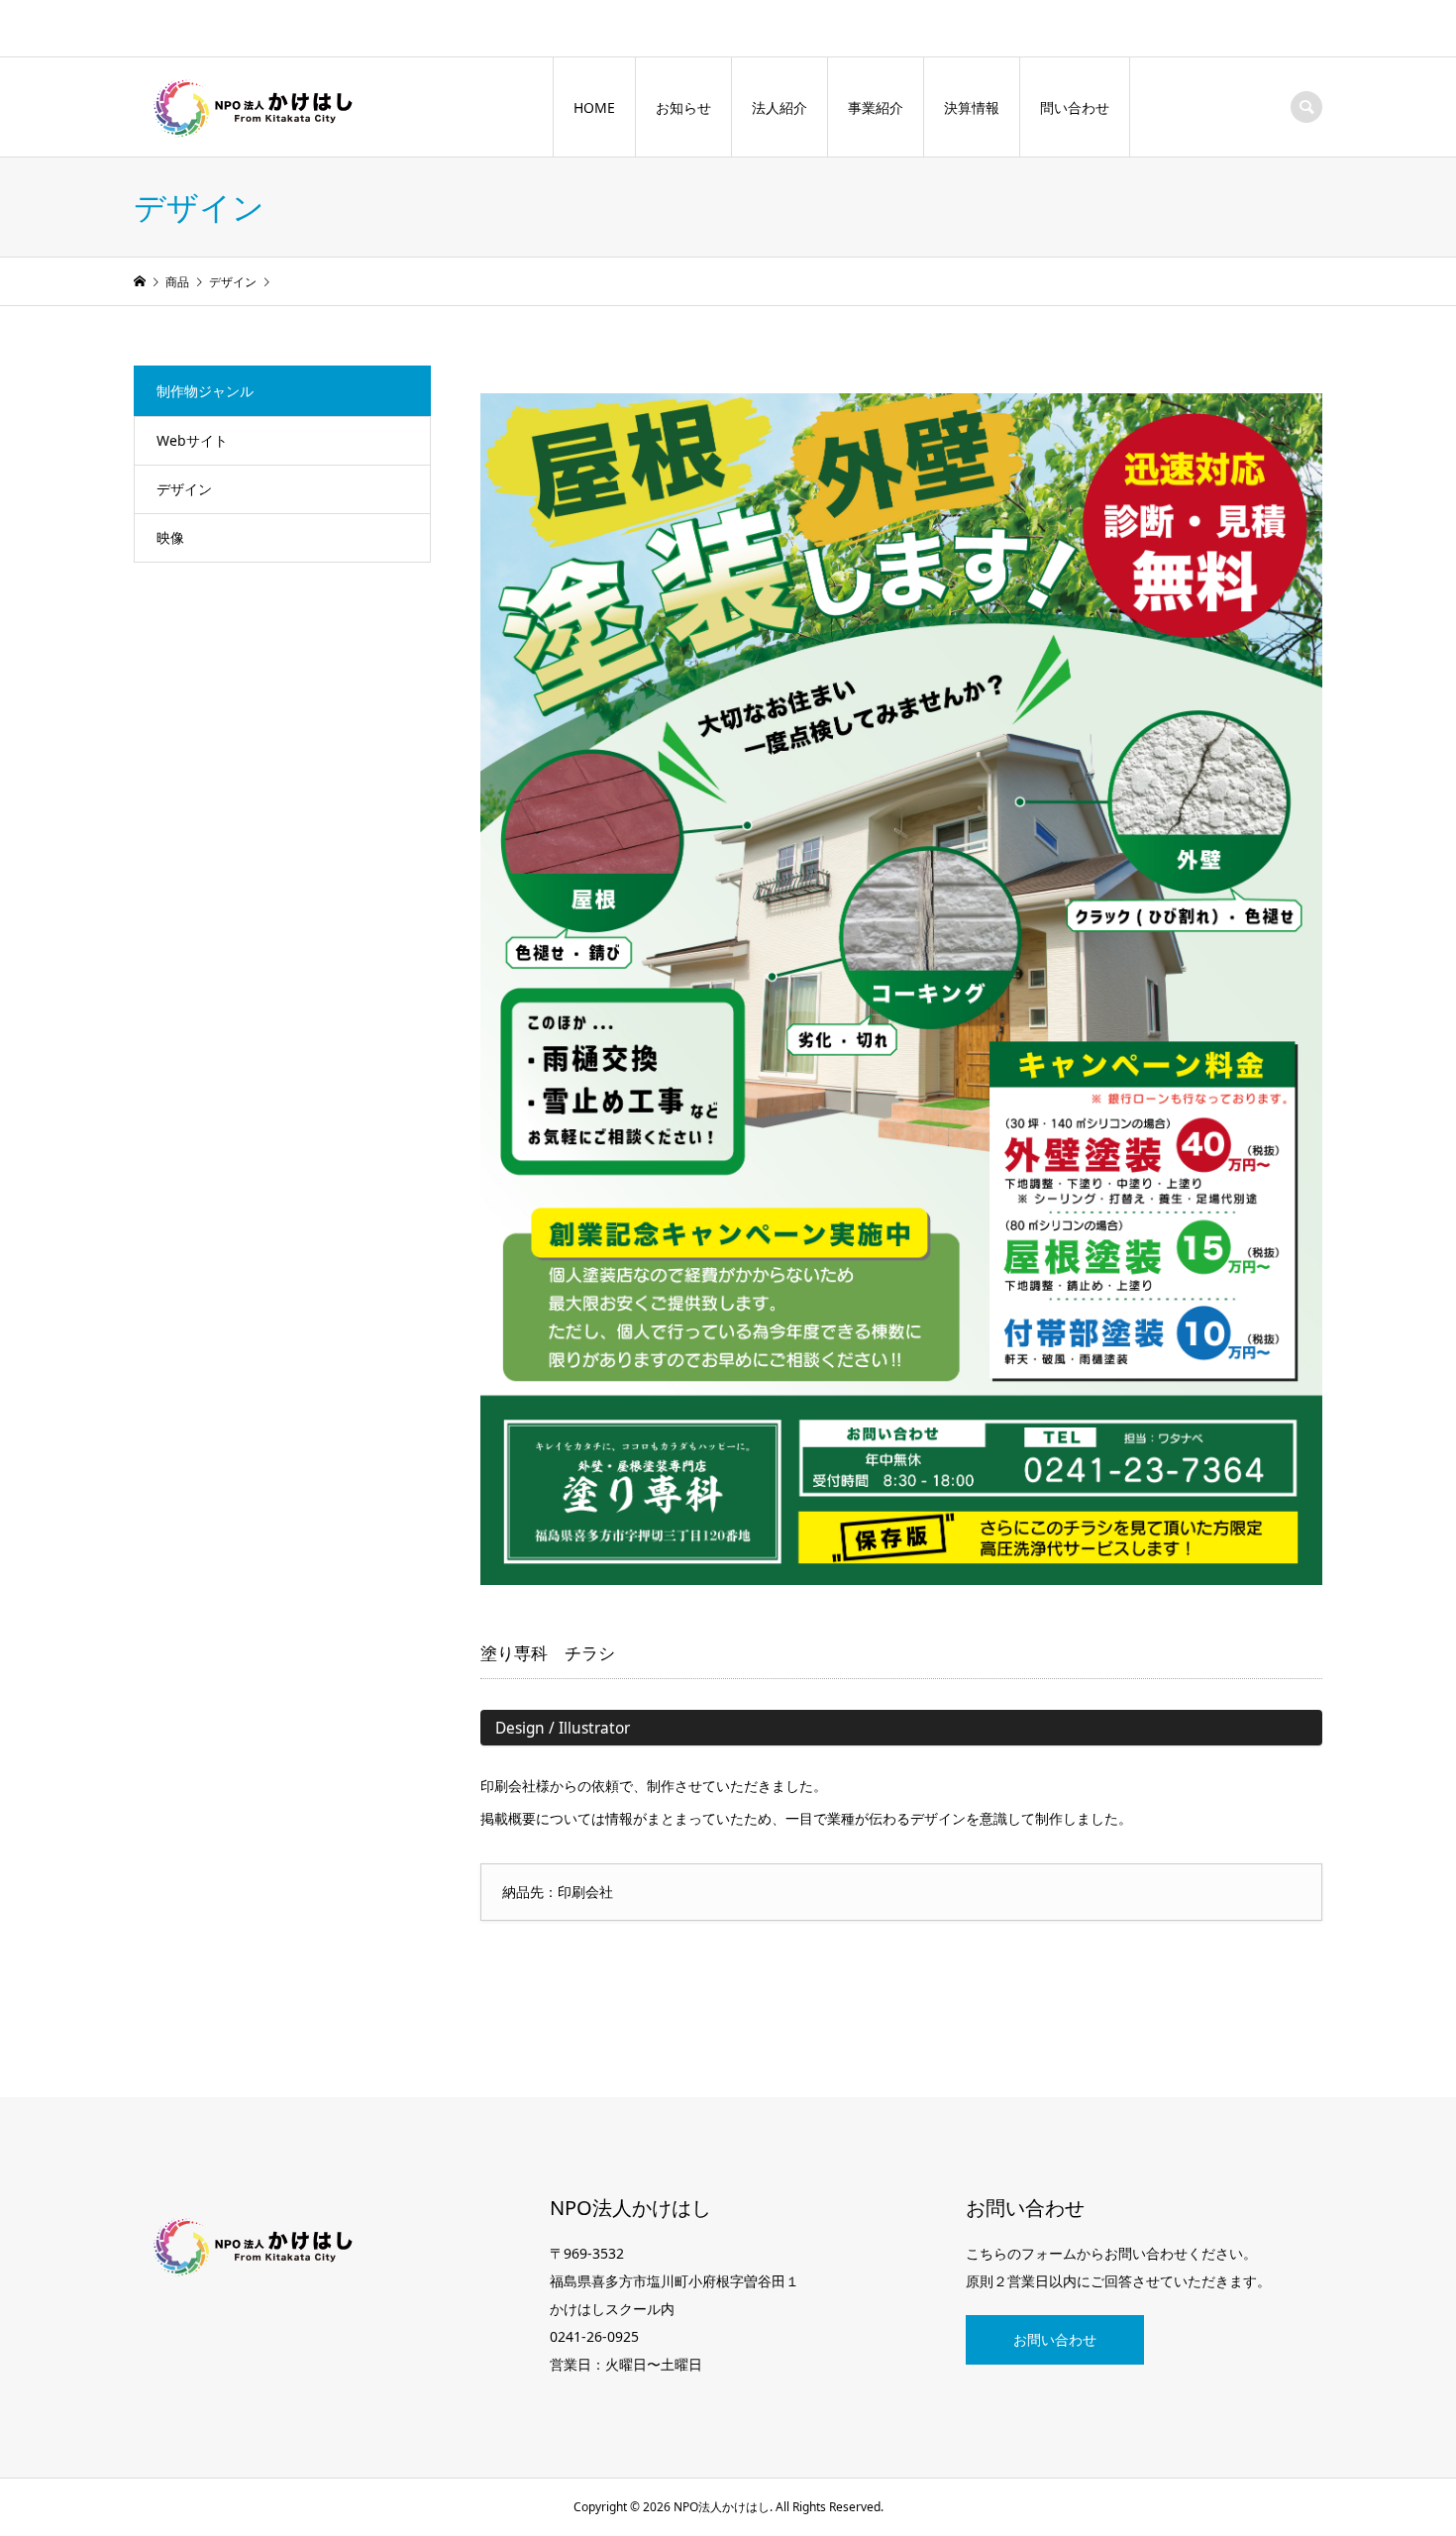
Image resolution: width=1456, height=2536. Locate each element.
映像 (170, 537)
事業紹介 (876, 107)
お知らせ (683, 107)
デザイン (184, 489)
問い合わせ (1075, 107)
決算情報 (972, 107)
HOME (594, 107)
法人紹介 (780, 107)
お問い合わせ (1055, 2339)
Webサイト (192, 440)
